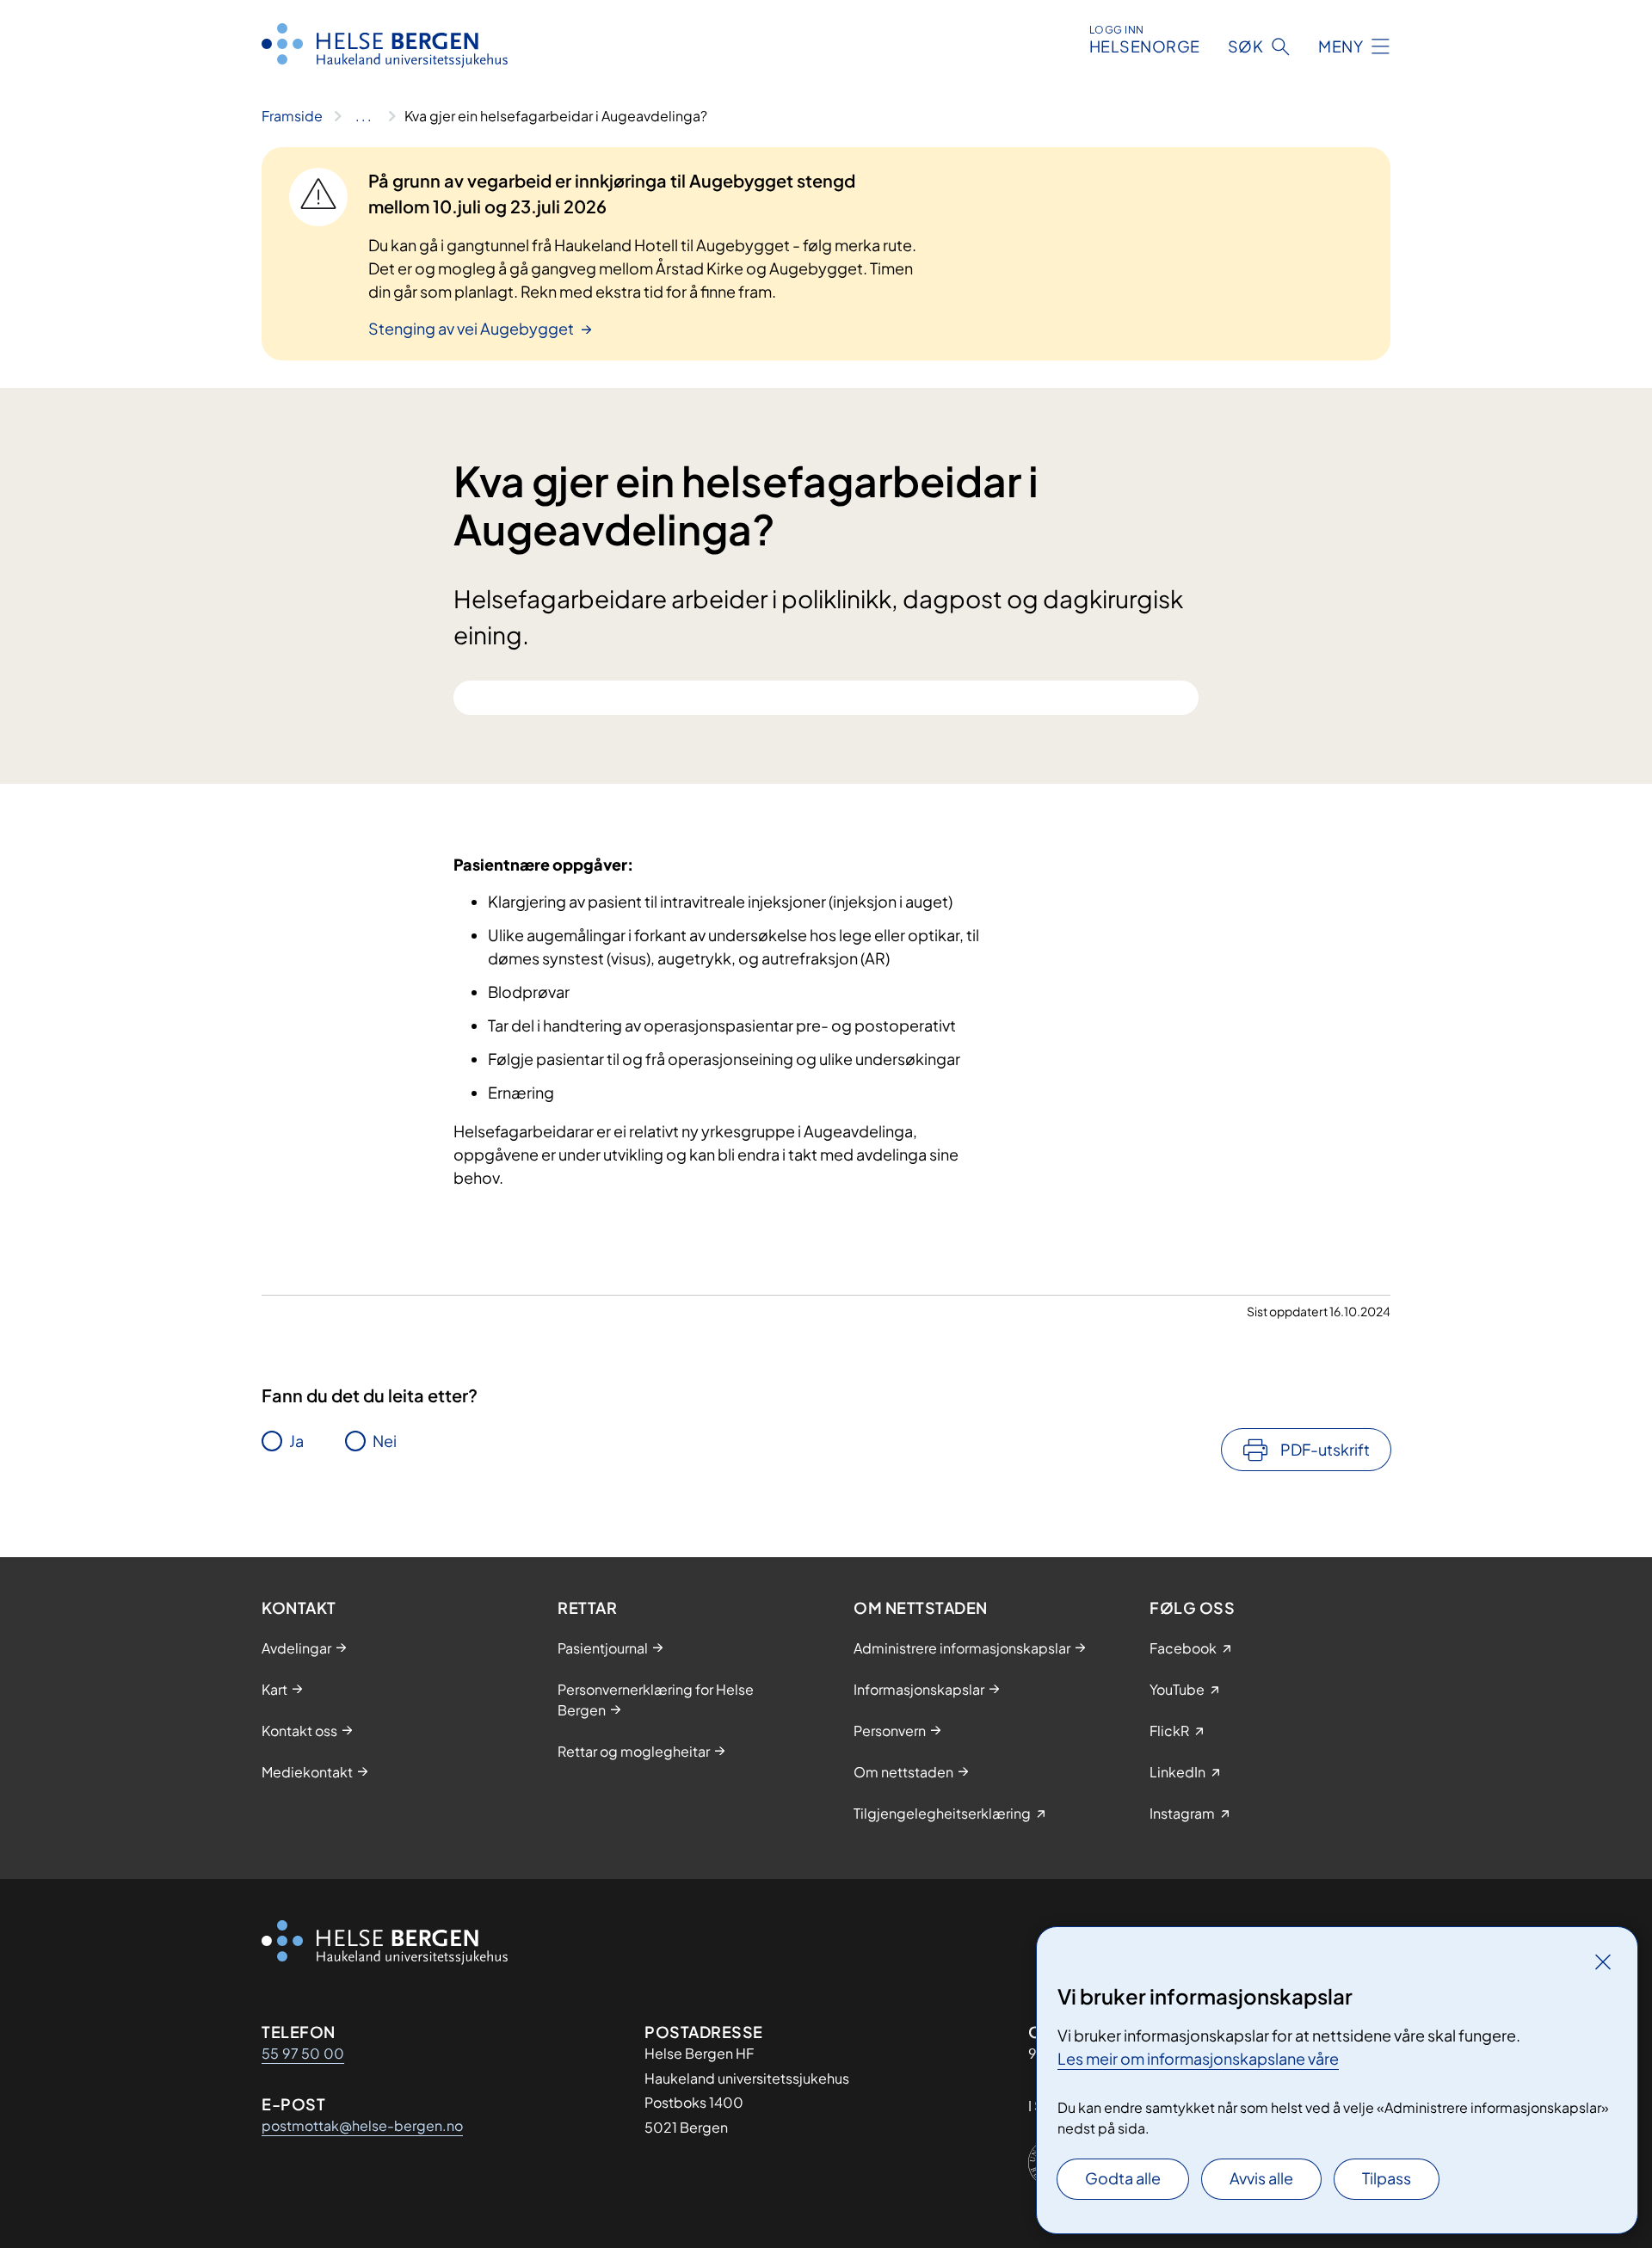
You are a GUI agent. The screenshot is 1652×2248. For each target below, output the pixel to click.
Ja (296, 1441)
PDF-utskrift (1325, 1449)
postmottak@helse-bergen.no (362, 2125)
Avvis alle (1261, 2178)
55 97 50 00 (303, 2053)
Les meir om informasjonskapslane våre (1198, 2058)
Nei (385, 1441)
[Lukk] (1603, 1962)
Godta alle (1123, 2178)
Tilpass (1387, 2178)
